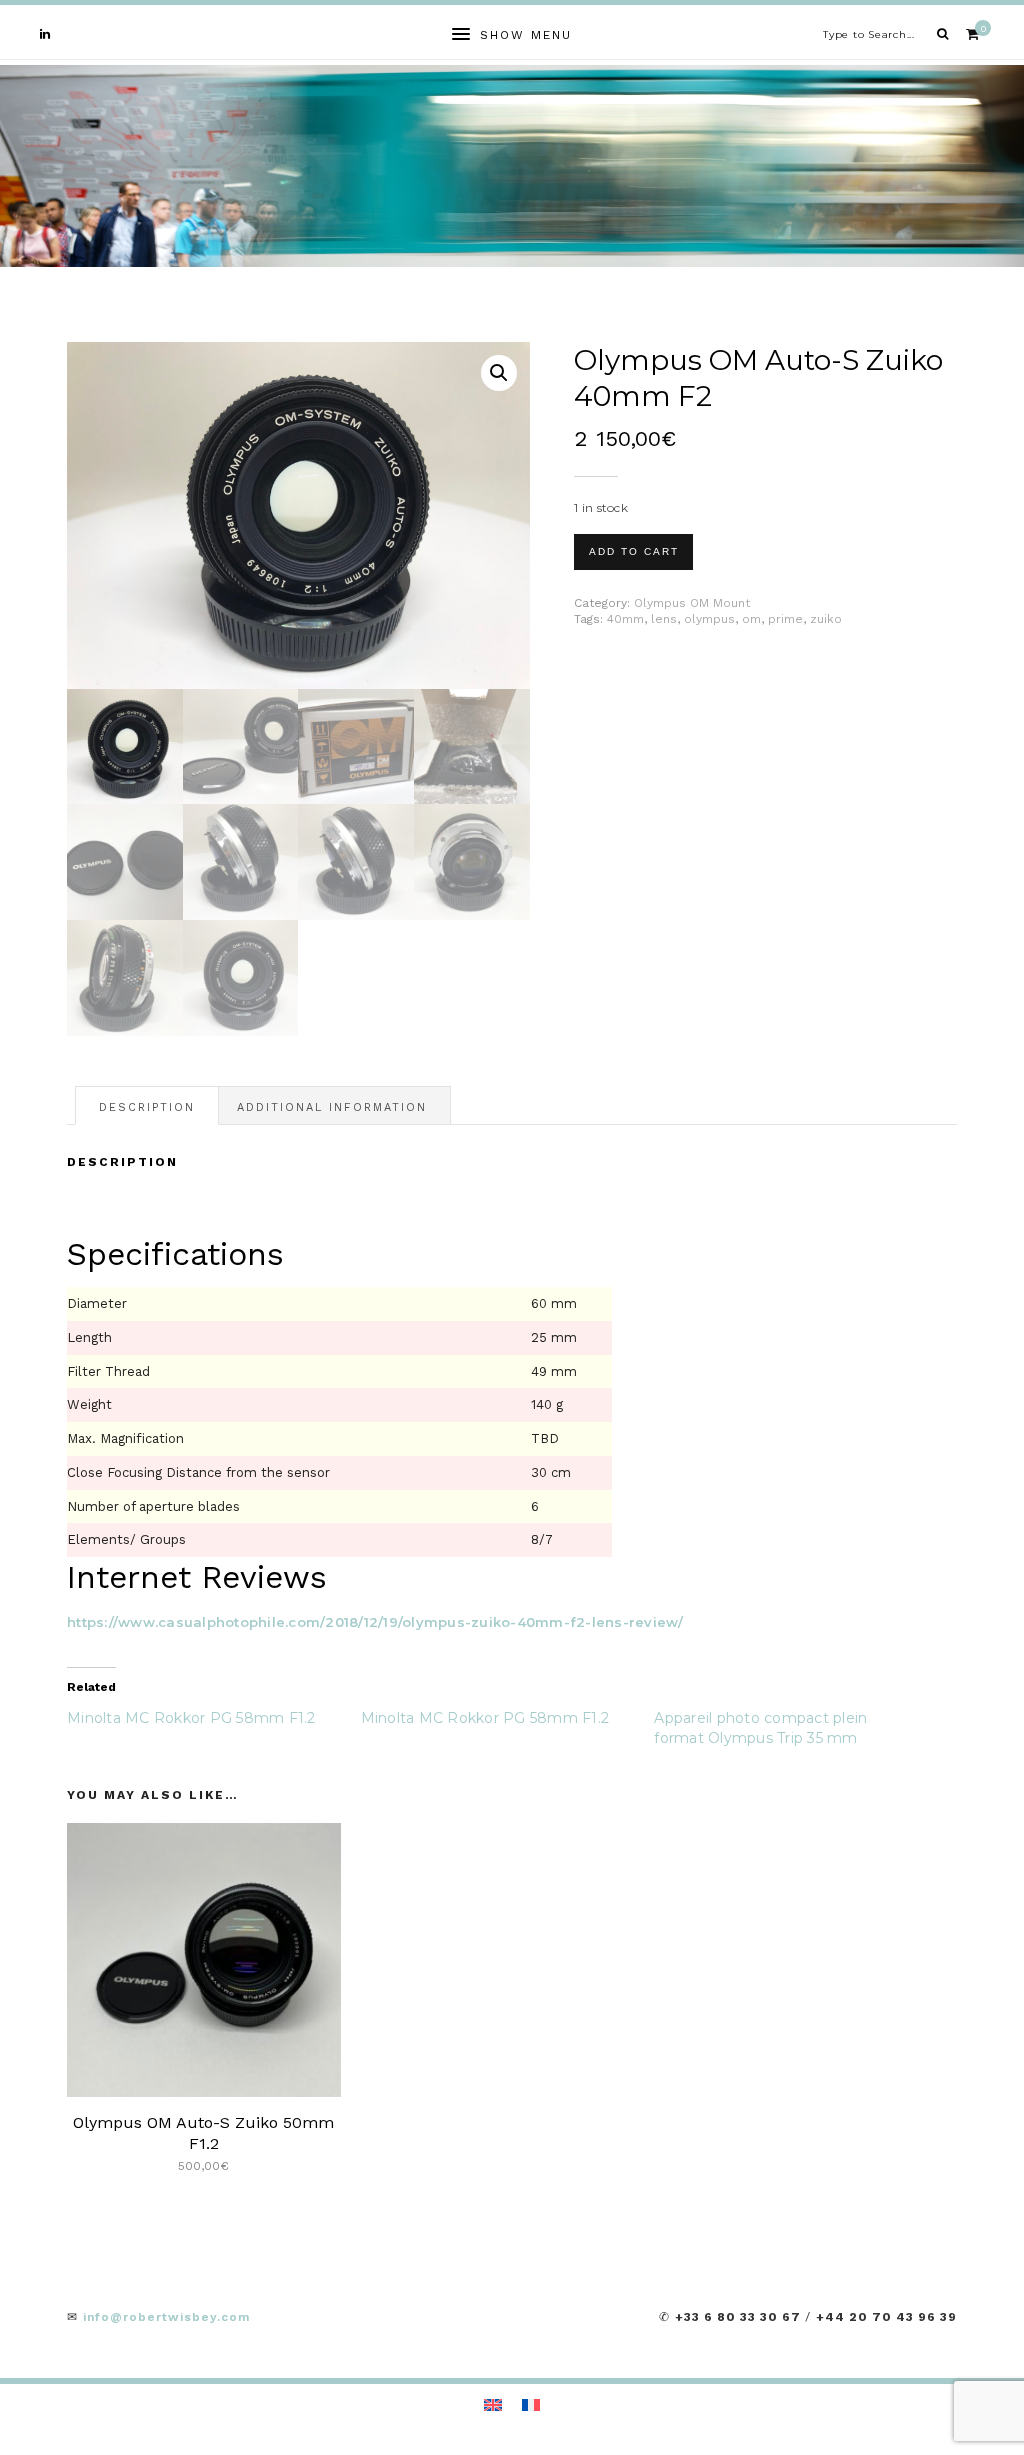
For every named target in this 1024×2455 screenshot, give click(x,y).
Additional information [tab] (332, 1107)
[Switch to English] (493, 2404)
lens (664, 619)
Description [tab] (147, 1107)
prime (785, 619)
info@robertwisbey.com (166, 2317)
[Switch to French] (531, 2404)
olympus (709, 619)
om (751, 619)
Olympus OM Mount (692, 603)
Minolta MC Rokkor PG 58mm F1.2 (191, 1718)
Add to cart (634, 551)
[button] (499, 373)
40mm (625, 619)
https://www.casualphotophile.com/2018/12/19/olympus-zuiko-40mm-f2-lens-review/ (375, 1622)
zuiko (826, 619)
